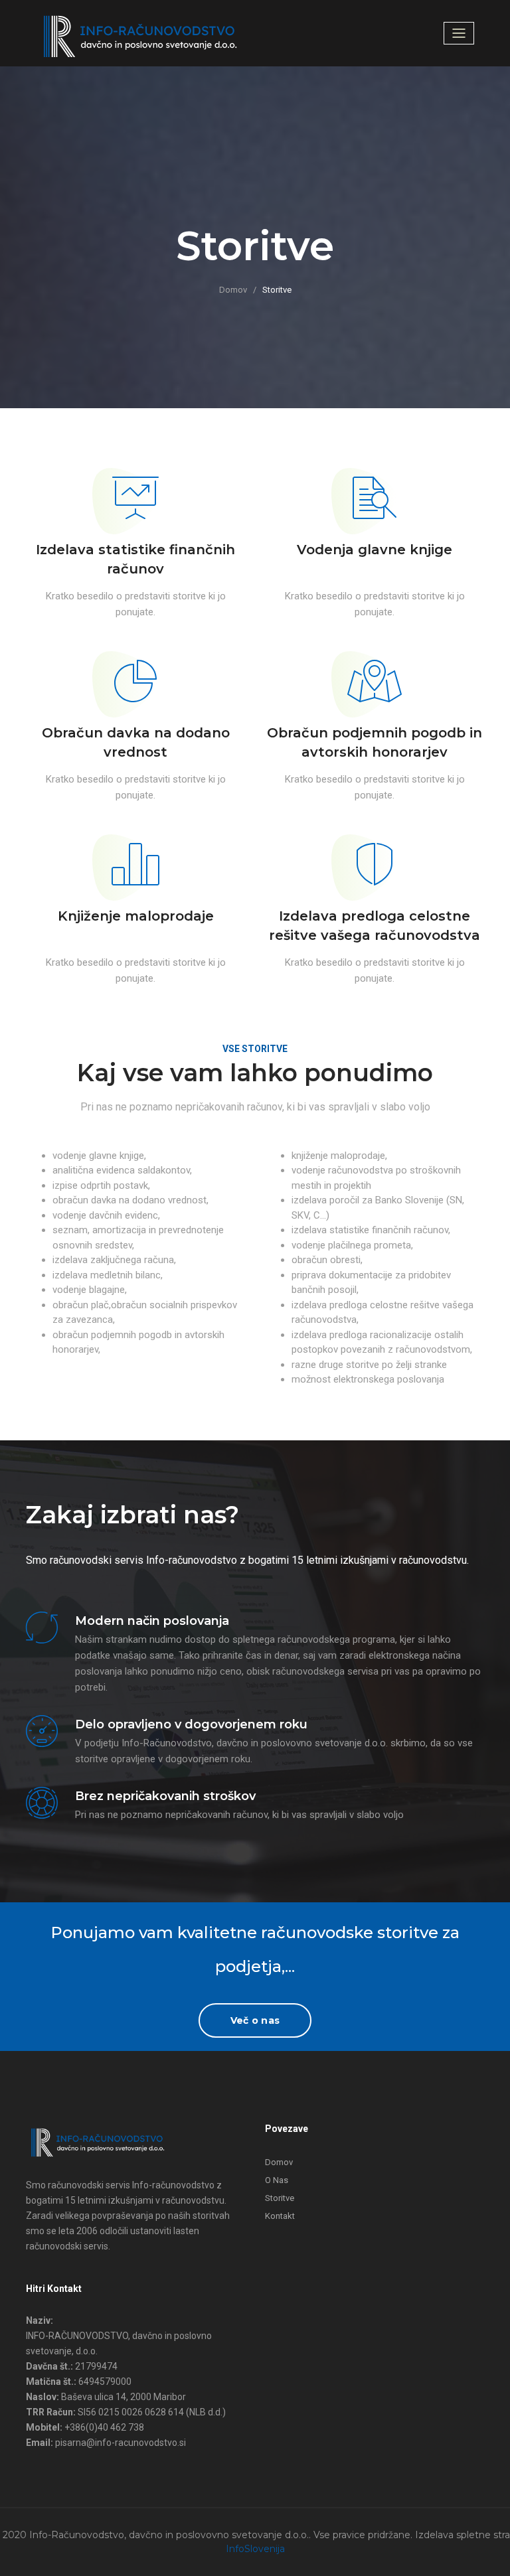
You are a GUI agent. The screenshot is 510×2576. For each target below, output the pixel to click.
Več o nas (255, 2020)
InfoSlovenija (255, 2549)
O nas (277, 2180)
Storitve (280, 2198)
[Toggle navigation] (459, 33)
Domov (233, 290)
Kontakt (280, 2216)
